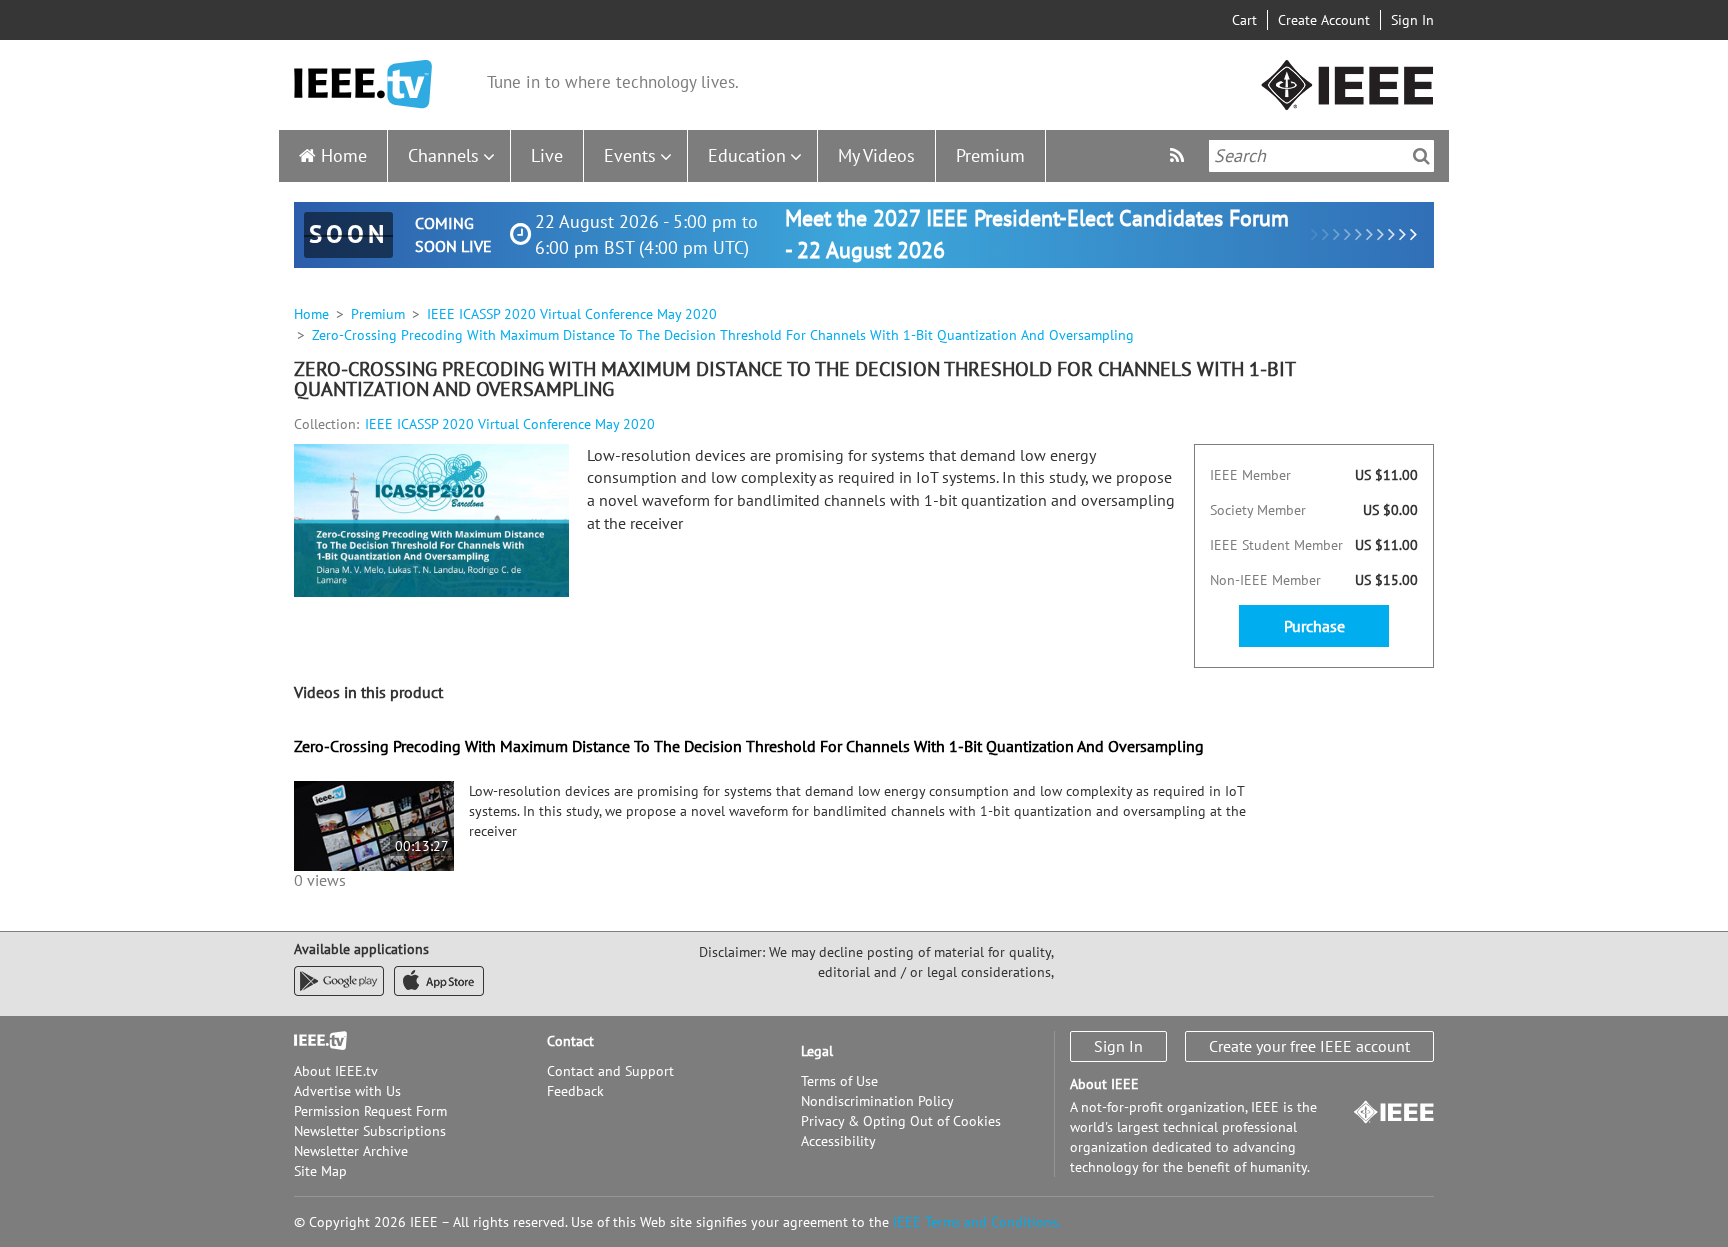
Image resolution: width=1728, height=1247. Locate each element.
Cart (1244, 20)
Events (630, 155)
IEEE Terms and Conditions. (977, 1222)
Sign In (1412, 20)
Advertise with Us (347, 1091)
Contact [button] (570, 1041)
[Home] (363, 84)
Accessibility (838, 1141)
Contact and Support (610, 1071)
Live (547, 155)
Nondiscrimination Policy (877, 1101)
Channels (443, 155)
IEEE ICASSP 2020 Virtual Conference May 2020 (572, 314)
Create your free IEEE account (1309, 1046)
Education (747, 155)
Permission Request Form (370, 1111)
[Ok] (1421, 156)
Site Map (320, 1171)
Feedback (575, 1091)
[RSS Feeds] (1179, 155)
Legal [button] (817, 1051)
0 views (320, 880)
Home (344, 155)
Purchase (1314, 626)
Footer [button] (314, 1041)
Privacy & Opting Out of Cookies (901, 1121)
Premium (990, 155)
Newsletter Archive (351, 1151)
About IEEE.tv (336, 1071)
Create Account (1324, 20)
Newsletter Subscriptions (370, 1131)
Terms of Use (839, 1081)
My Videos (876, 155)
